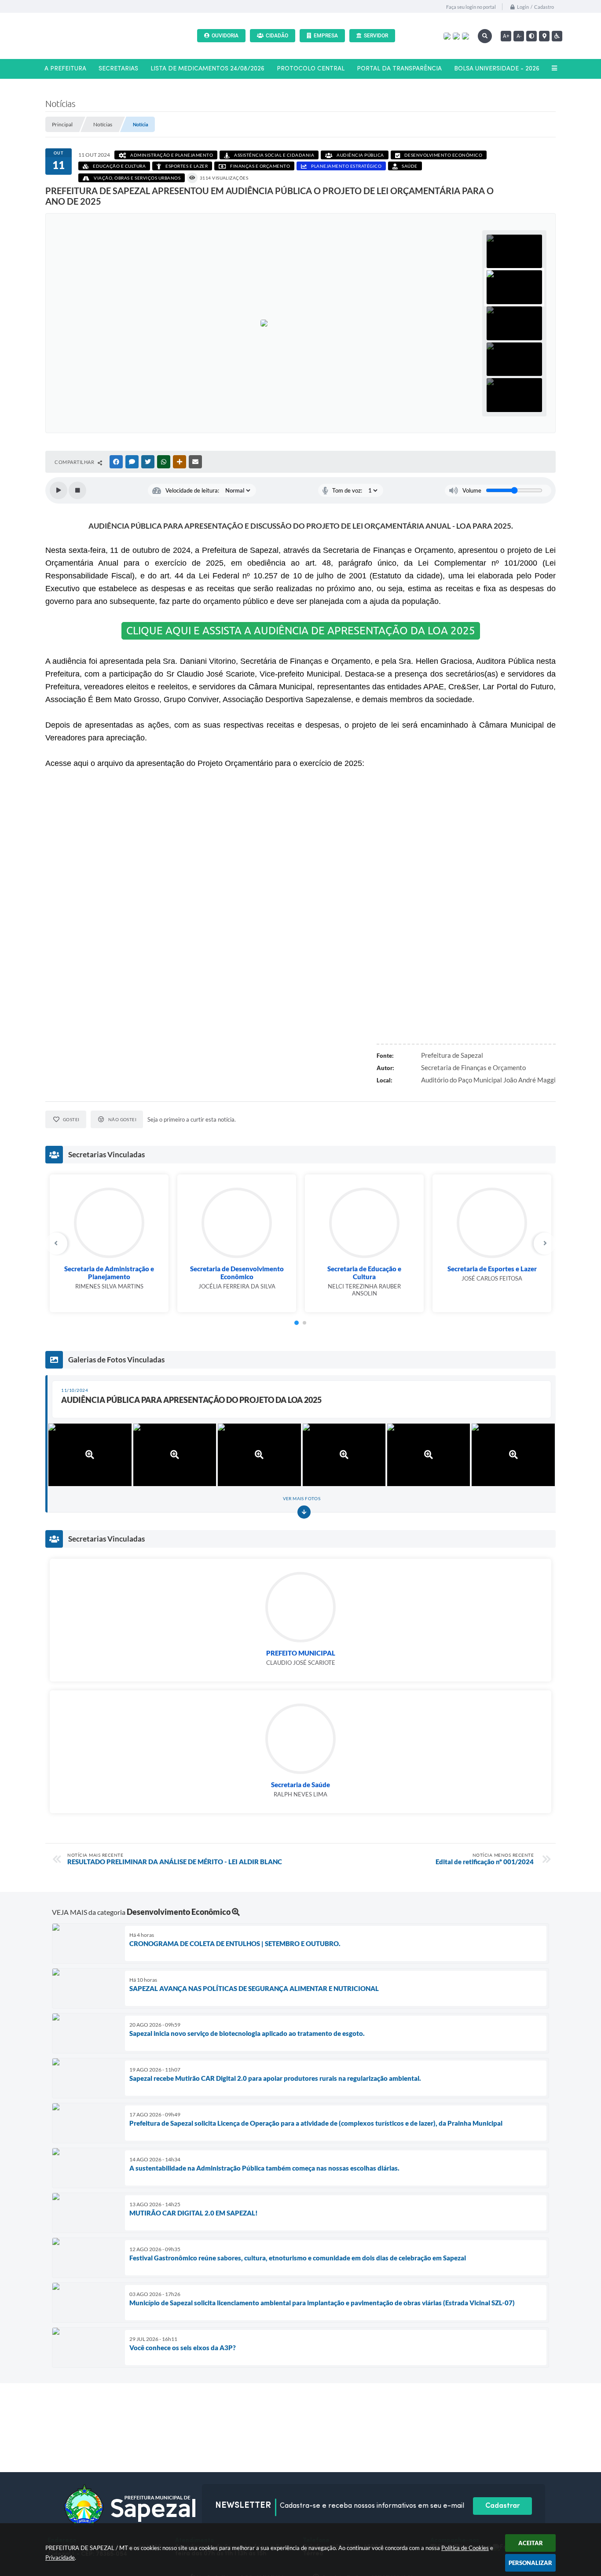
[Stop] (77, 490)
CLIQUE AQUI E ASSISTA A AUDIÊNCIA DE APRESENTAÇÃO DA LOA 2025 (301, 631)
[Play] (59, 490)
